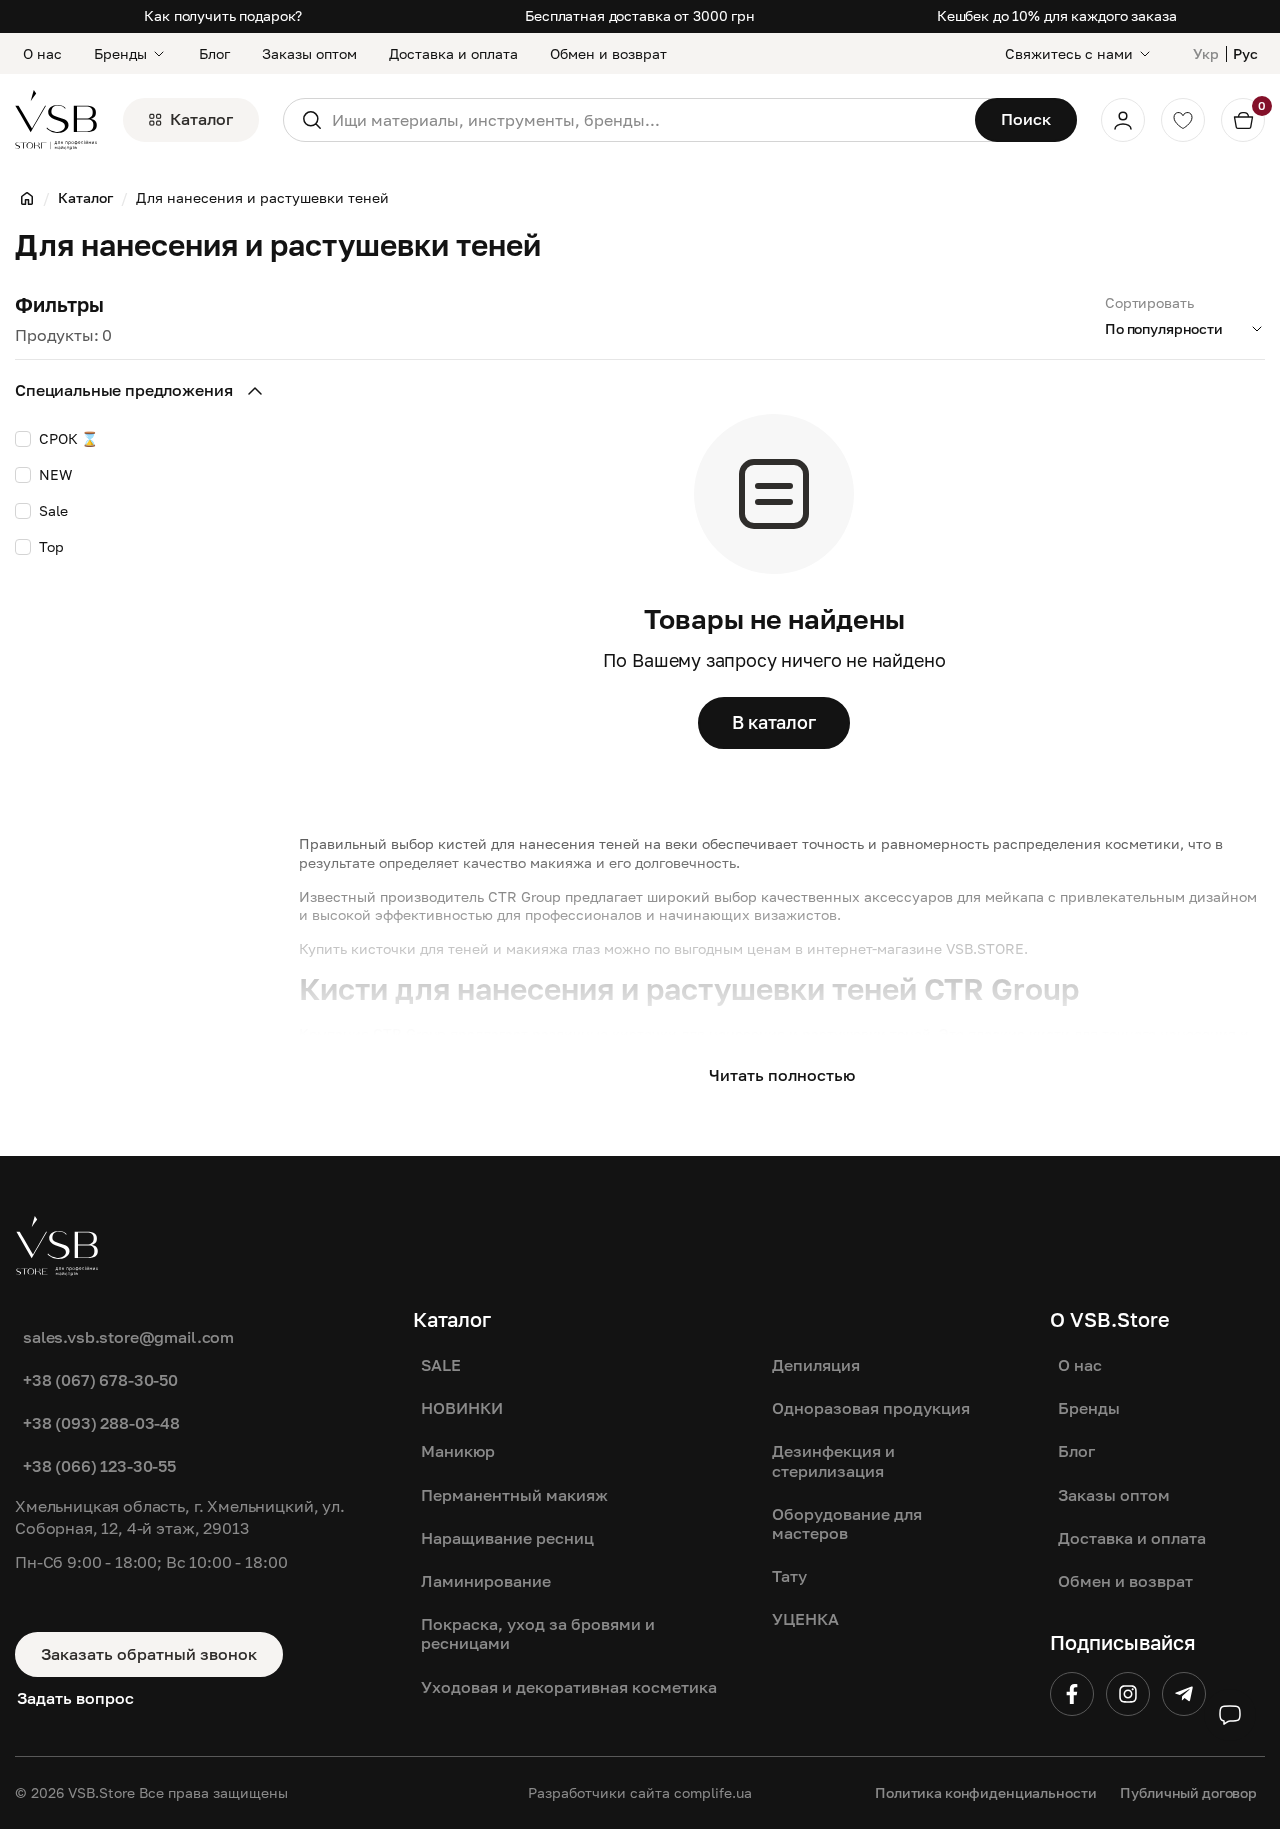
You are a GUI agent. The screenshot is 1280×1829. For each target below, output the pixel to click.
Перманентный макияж (514, 1495)
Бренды (120, 53)
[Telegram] (1184, 1694)
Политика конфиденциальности (985, 1792)
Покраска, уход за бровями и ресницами (538, 1633)
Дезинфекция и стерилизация (833, 1460)
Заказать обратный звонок (149, 1654)
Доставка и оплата (453, 53)
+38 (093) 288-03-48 (101, 1423)
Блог (214, 53)
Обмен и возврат (608, 53)
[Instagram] (1128, 1694)
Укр (1206, 53)
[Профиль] (1123, 120)
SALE (441, 1365)
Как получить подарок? (223, 15)
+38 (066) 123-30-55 (99, 1466)
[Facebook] (1072, 1694)
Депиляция (816, 1365)
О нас (42, 53)
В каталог (774, 722)
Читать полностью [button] (782, 1075)
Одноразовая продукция (871, 1408)
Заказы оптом (309, 53)
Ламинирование (486, 1581)
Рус (1245, 53)
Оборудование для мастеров (847, 1523)
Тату (789, 1576)
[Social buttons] (1230, 1715)
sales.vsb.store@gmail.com (128, 1337)
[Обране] (1183, 120)
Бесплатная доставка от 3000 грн (640, 15)
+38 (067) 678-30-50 (100, 1380)
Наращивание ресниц (507, 1538)
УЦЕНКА (805, 1619)
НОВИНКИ (462, 1408)
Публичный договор (1188, 1792)
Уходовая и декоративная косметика (569, 1687)
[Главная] (27, 198)
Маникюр (458, 1451)
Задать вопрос (75, 1698)
